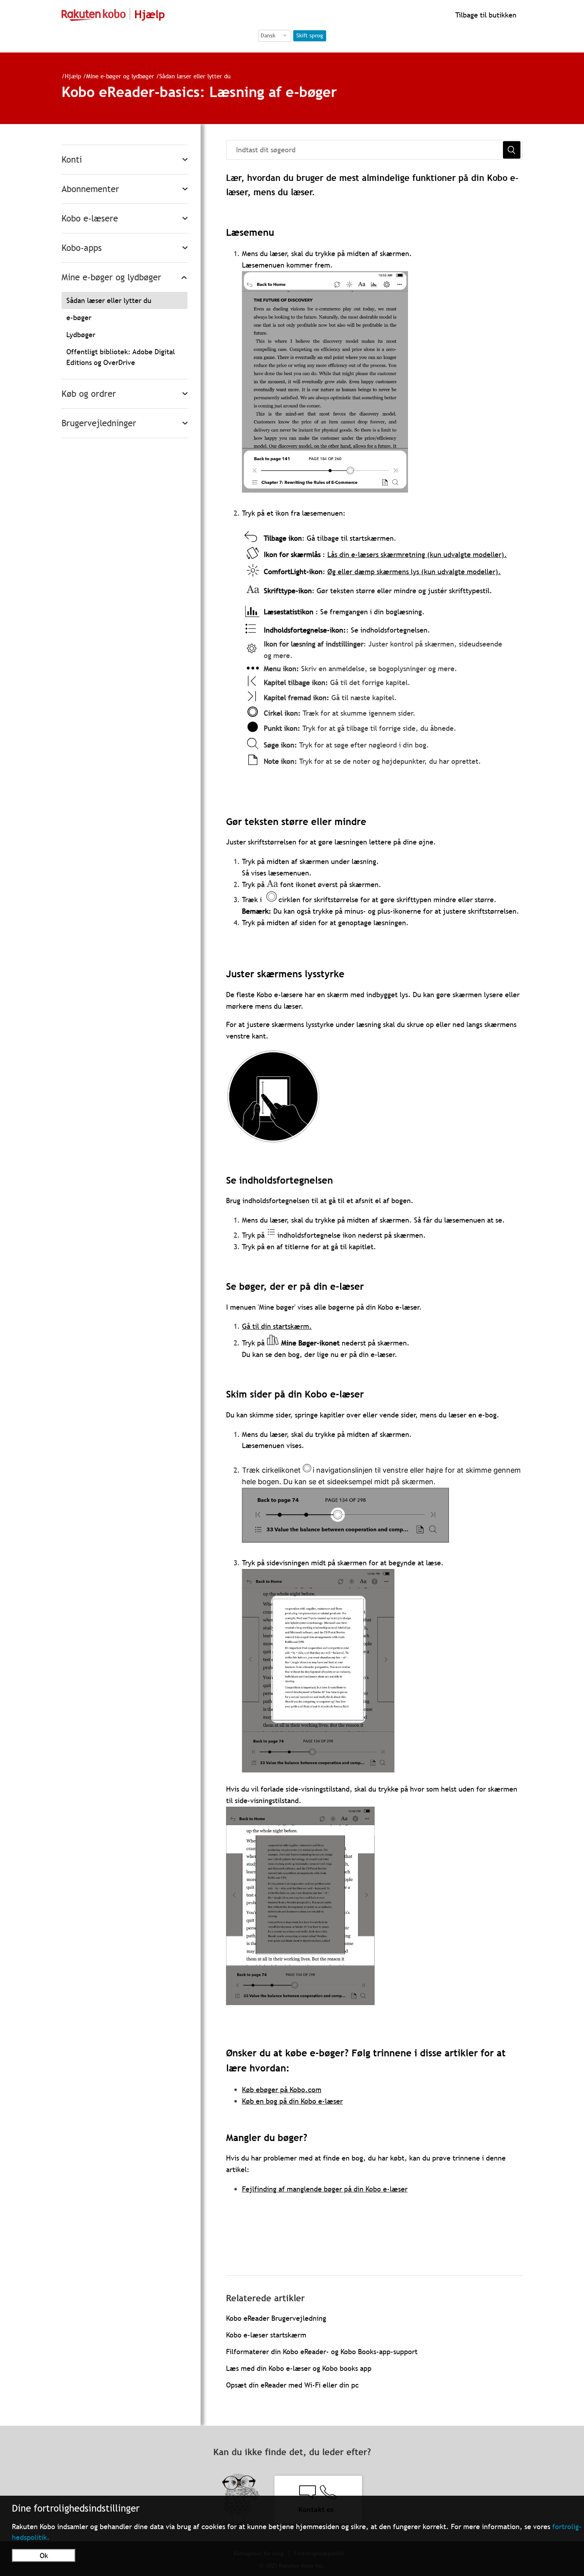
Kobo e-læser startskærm (266, 2335)
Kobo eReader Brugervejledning (276, 2318)
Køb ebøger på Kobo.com (282, 2090)
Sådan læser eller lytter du (195, 76)
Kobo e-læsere (90, 218)
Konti (72, 160)
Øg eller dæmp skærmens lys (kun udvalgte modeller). (414, 572)
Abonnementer (90, 189)
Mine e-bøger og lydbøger (120, 76)
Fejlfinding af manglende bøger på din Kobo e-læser (325, 2189)
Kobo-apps (82, 248)
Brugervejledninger (99, 423)
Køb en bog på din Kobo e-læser (292, 2101)
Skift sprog (310, 35)
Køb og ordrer (89, 394)
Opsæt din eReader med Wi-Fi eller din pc (292, 2385)
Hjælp (73, 76)
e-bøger (79, 317)
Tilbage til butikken (485, 15)
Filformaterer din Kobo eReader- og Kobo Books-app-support (322, 2352)
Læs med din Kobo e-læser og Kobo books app (299, 2368)
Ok (44, 2556)
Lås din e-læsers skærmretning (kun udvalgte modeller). (417, 554)
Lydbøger (81, 335)
